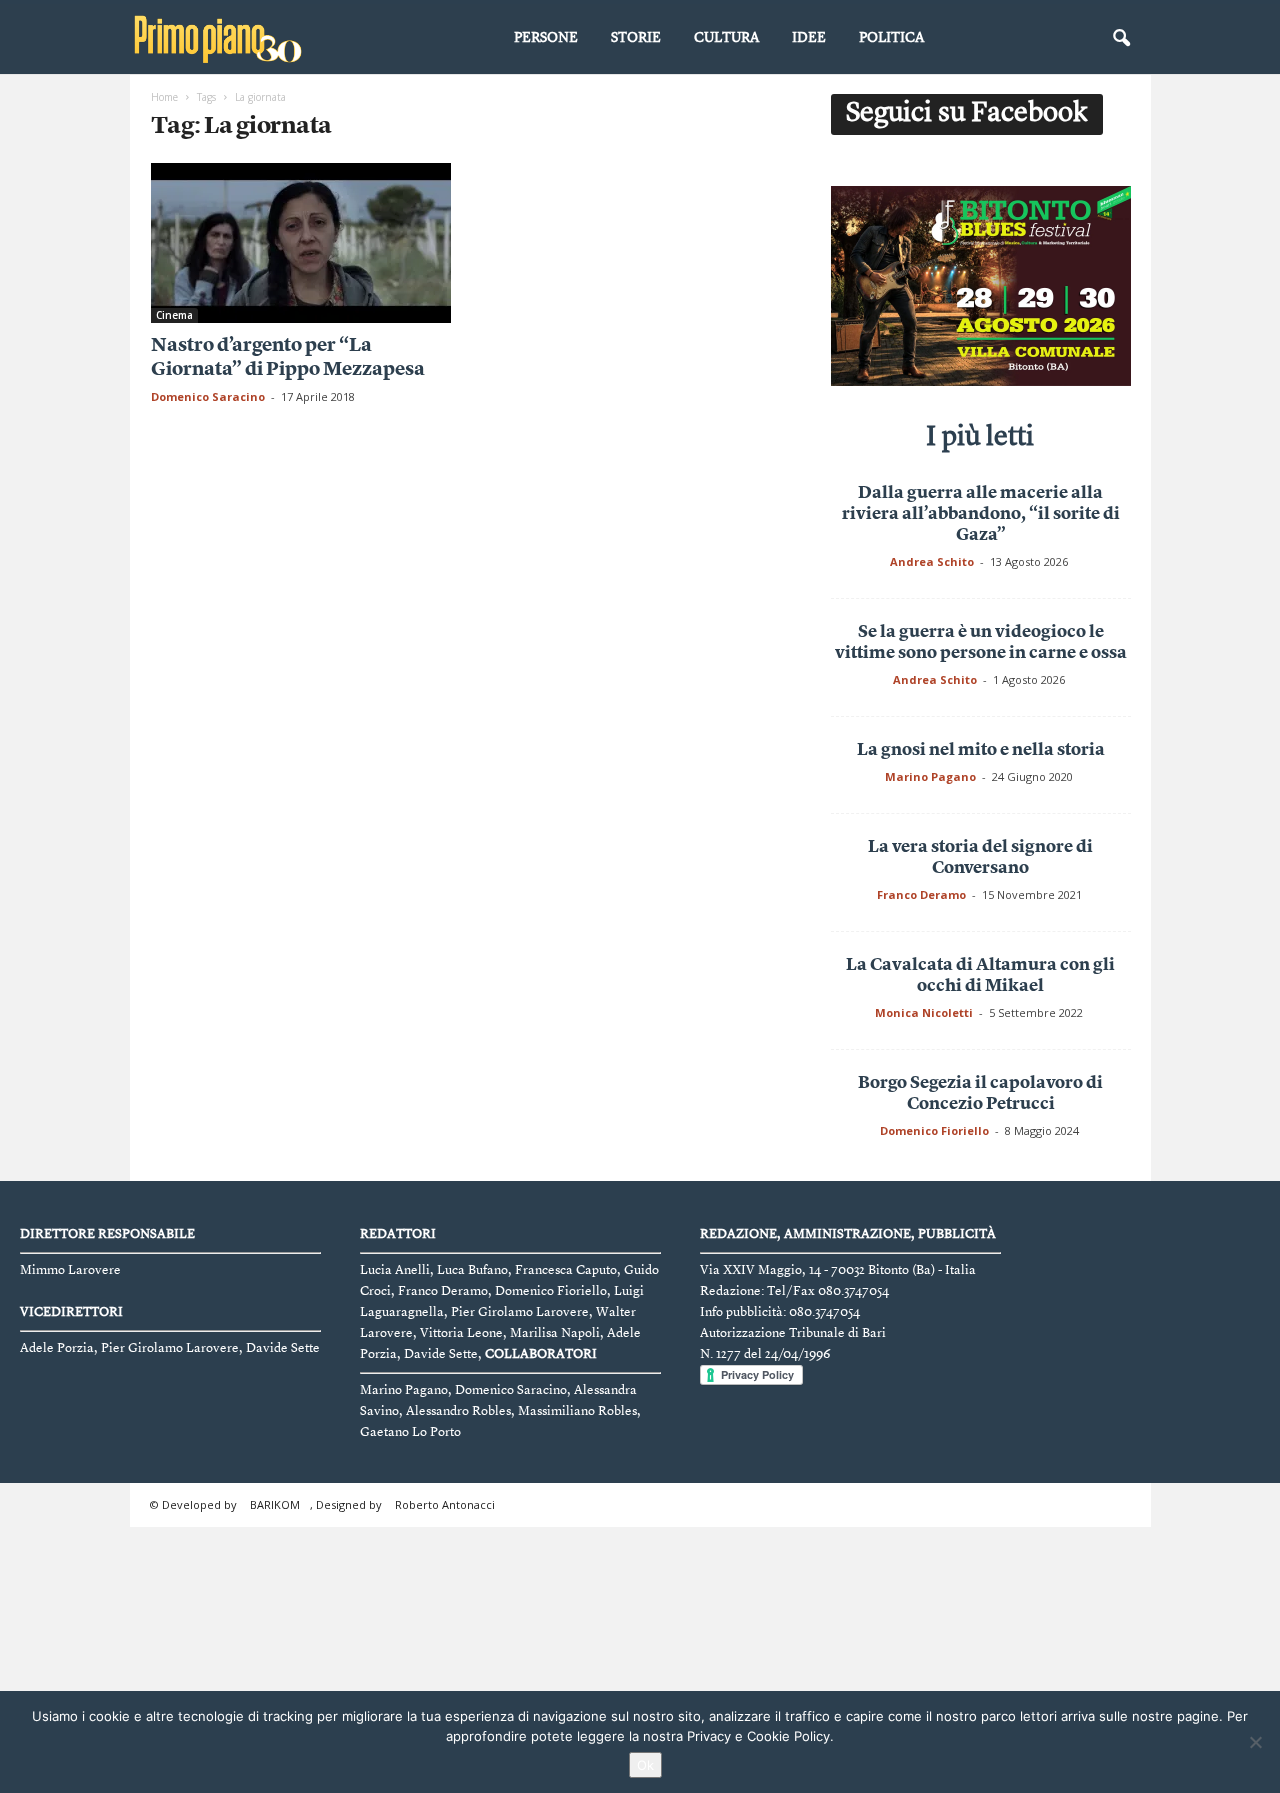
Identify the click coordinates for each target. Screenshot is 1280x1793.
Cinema (174, 315)
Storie (636, 38)
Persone (546, 38)
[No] (1255, 1742)
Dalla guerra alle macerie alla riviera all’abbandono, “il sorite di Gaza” (981, 514)
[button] (1121, 39)
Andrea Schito (932, 561)
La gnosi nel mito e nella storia (981, 750)
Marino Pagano (930, 776)
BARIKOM (275, 1504)
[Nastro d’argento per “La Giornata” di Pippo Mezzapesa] (301, 243)
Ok (645, 1765)
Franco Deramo (921, 894)
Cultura (726, 38)
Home (164, 97)
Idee (809, 38)
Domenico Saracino (208, 396)
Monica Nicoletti (924, 1012)
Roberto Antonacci (445, 1504)
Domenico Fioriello (934, 1130)
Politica (891, 38)
